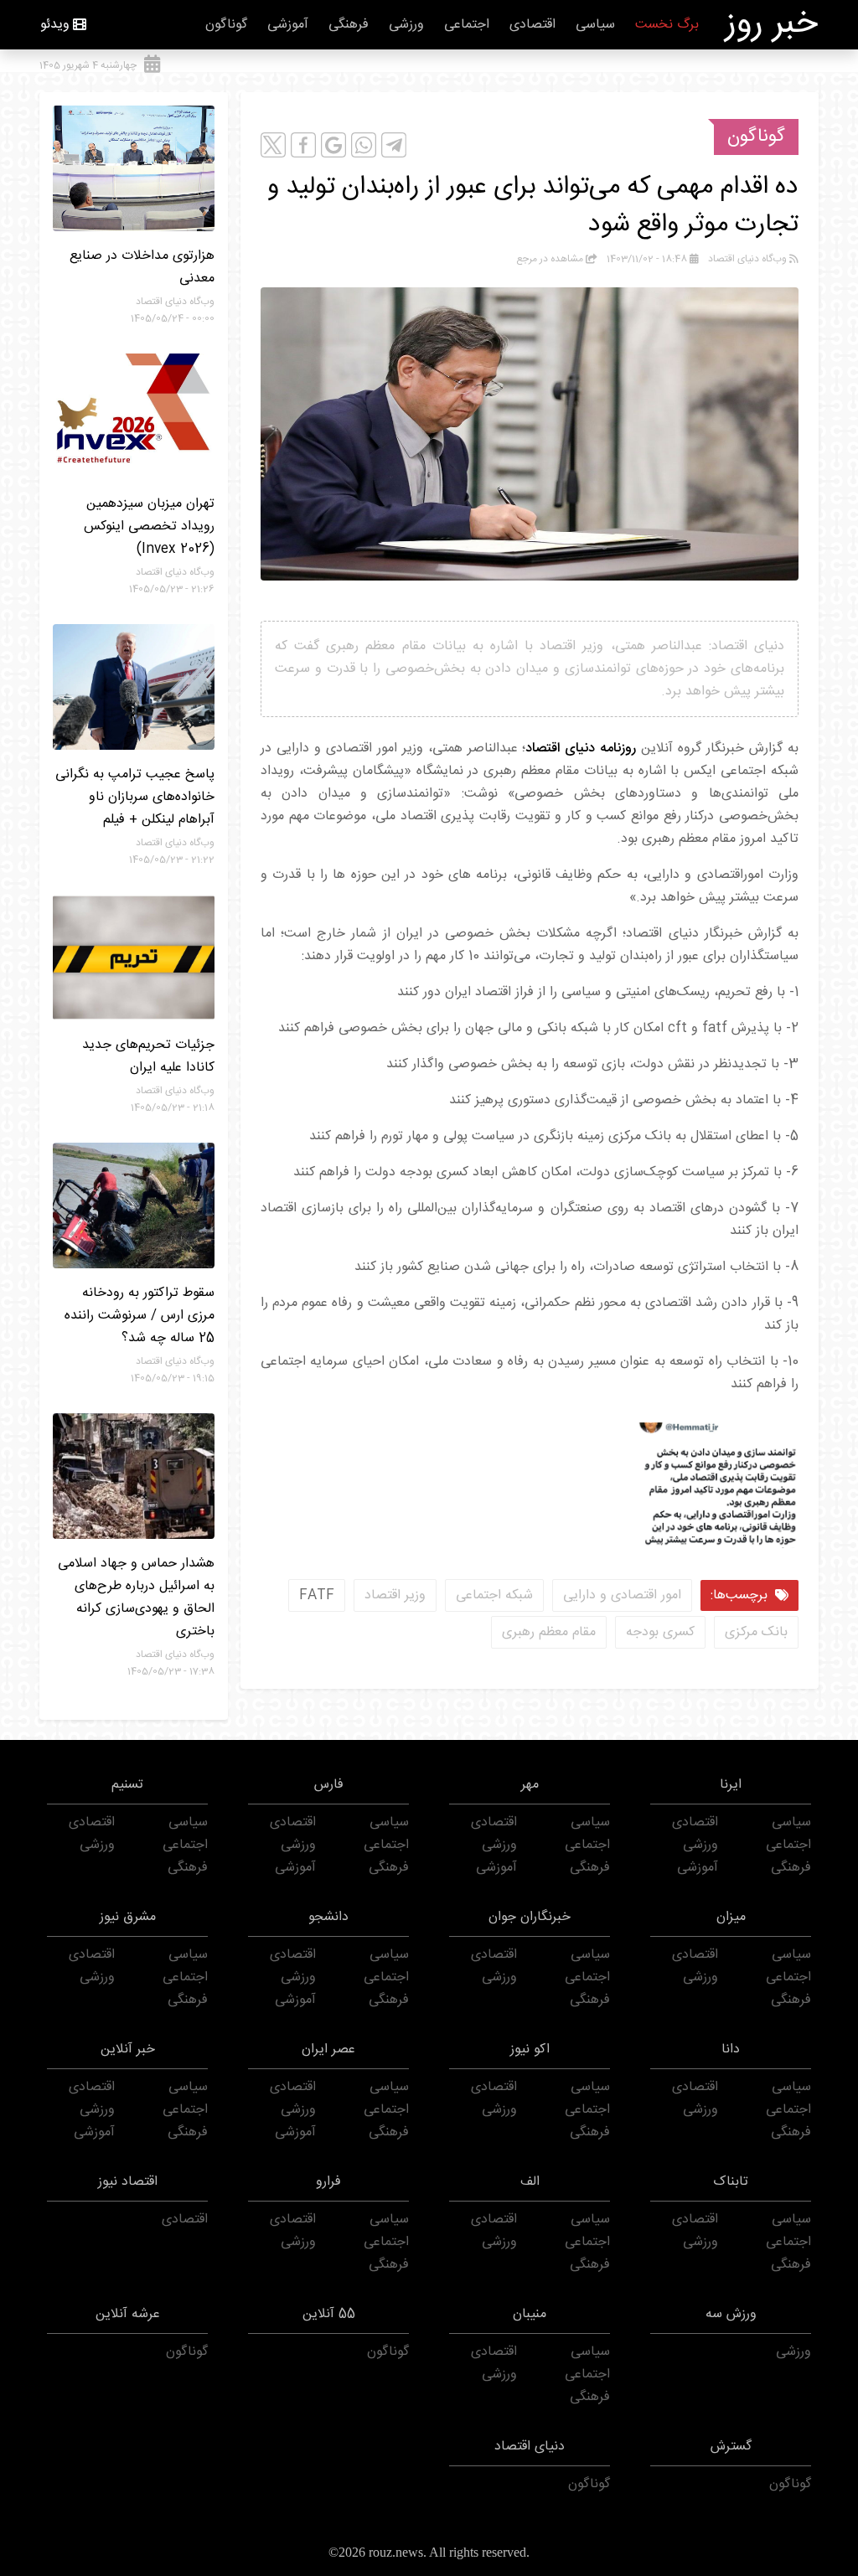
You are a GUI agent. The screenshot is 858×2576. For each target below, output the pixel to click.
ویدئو (55, 25)
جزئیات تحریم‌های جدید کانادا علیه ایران (148, 1056)
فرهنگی (349, 25)
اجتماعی (467, 25)
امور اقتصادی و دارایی (622, 1595)
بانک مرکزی (756, 1632)
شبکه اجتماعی (494, 1595)
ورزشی (406, 25)
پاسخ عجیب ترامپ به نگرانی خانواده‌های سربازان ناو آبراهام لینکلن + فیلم (135, 797)
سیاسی (595, 25)
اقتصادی (532, 25)
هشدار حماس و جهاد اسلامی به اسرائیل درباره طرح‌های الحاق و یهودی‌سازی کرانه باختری (136, 1598)
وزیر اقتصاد (395, 1595)
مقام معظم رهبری (549, 1632)
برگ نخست (667, 25)
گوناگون (226, 25)
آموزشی (288, 25)
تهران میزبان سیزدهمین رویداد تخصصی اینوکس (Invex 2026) (149, 527)
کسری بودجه (660, 1632)
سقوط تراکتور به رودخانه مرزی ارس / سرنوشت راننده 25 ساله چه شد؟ (140, 1316)
